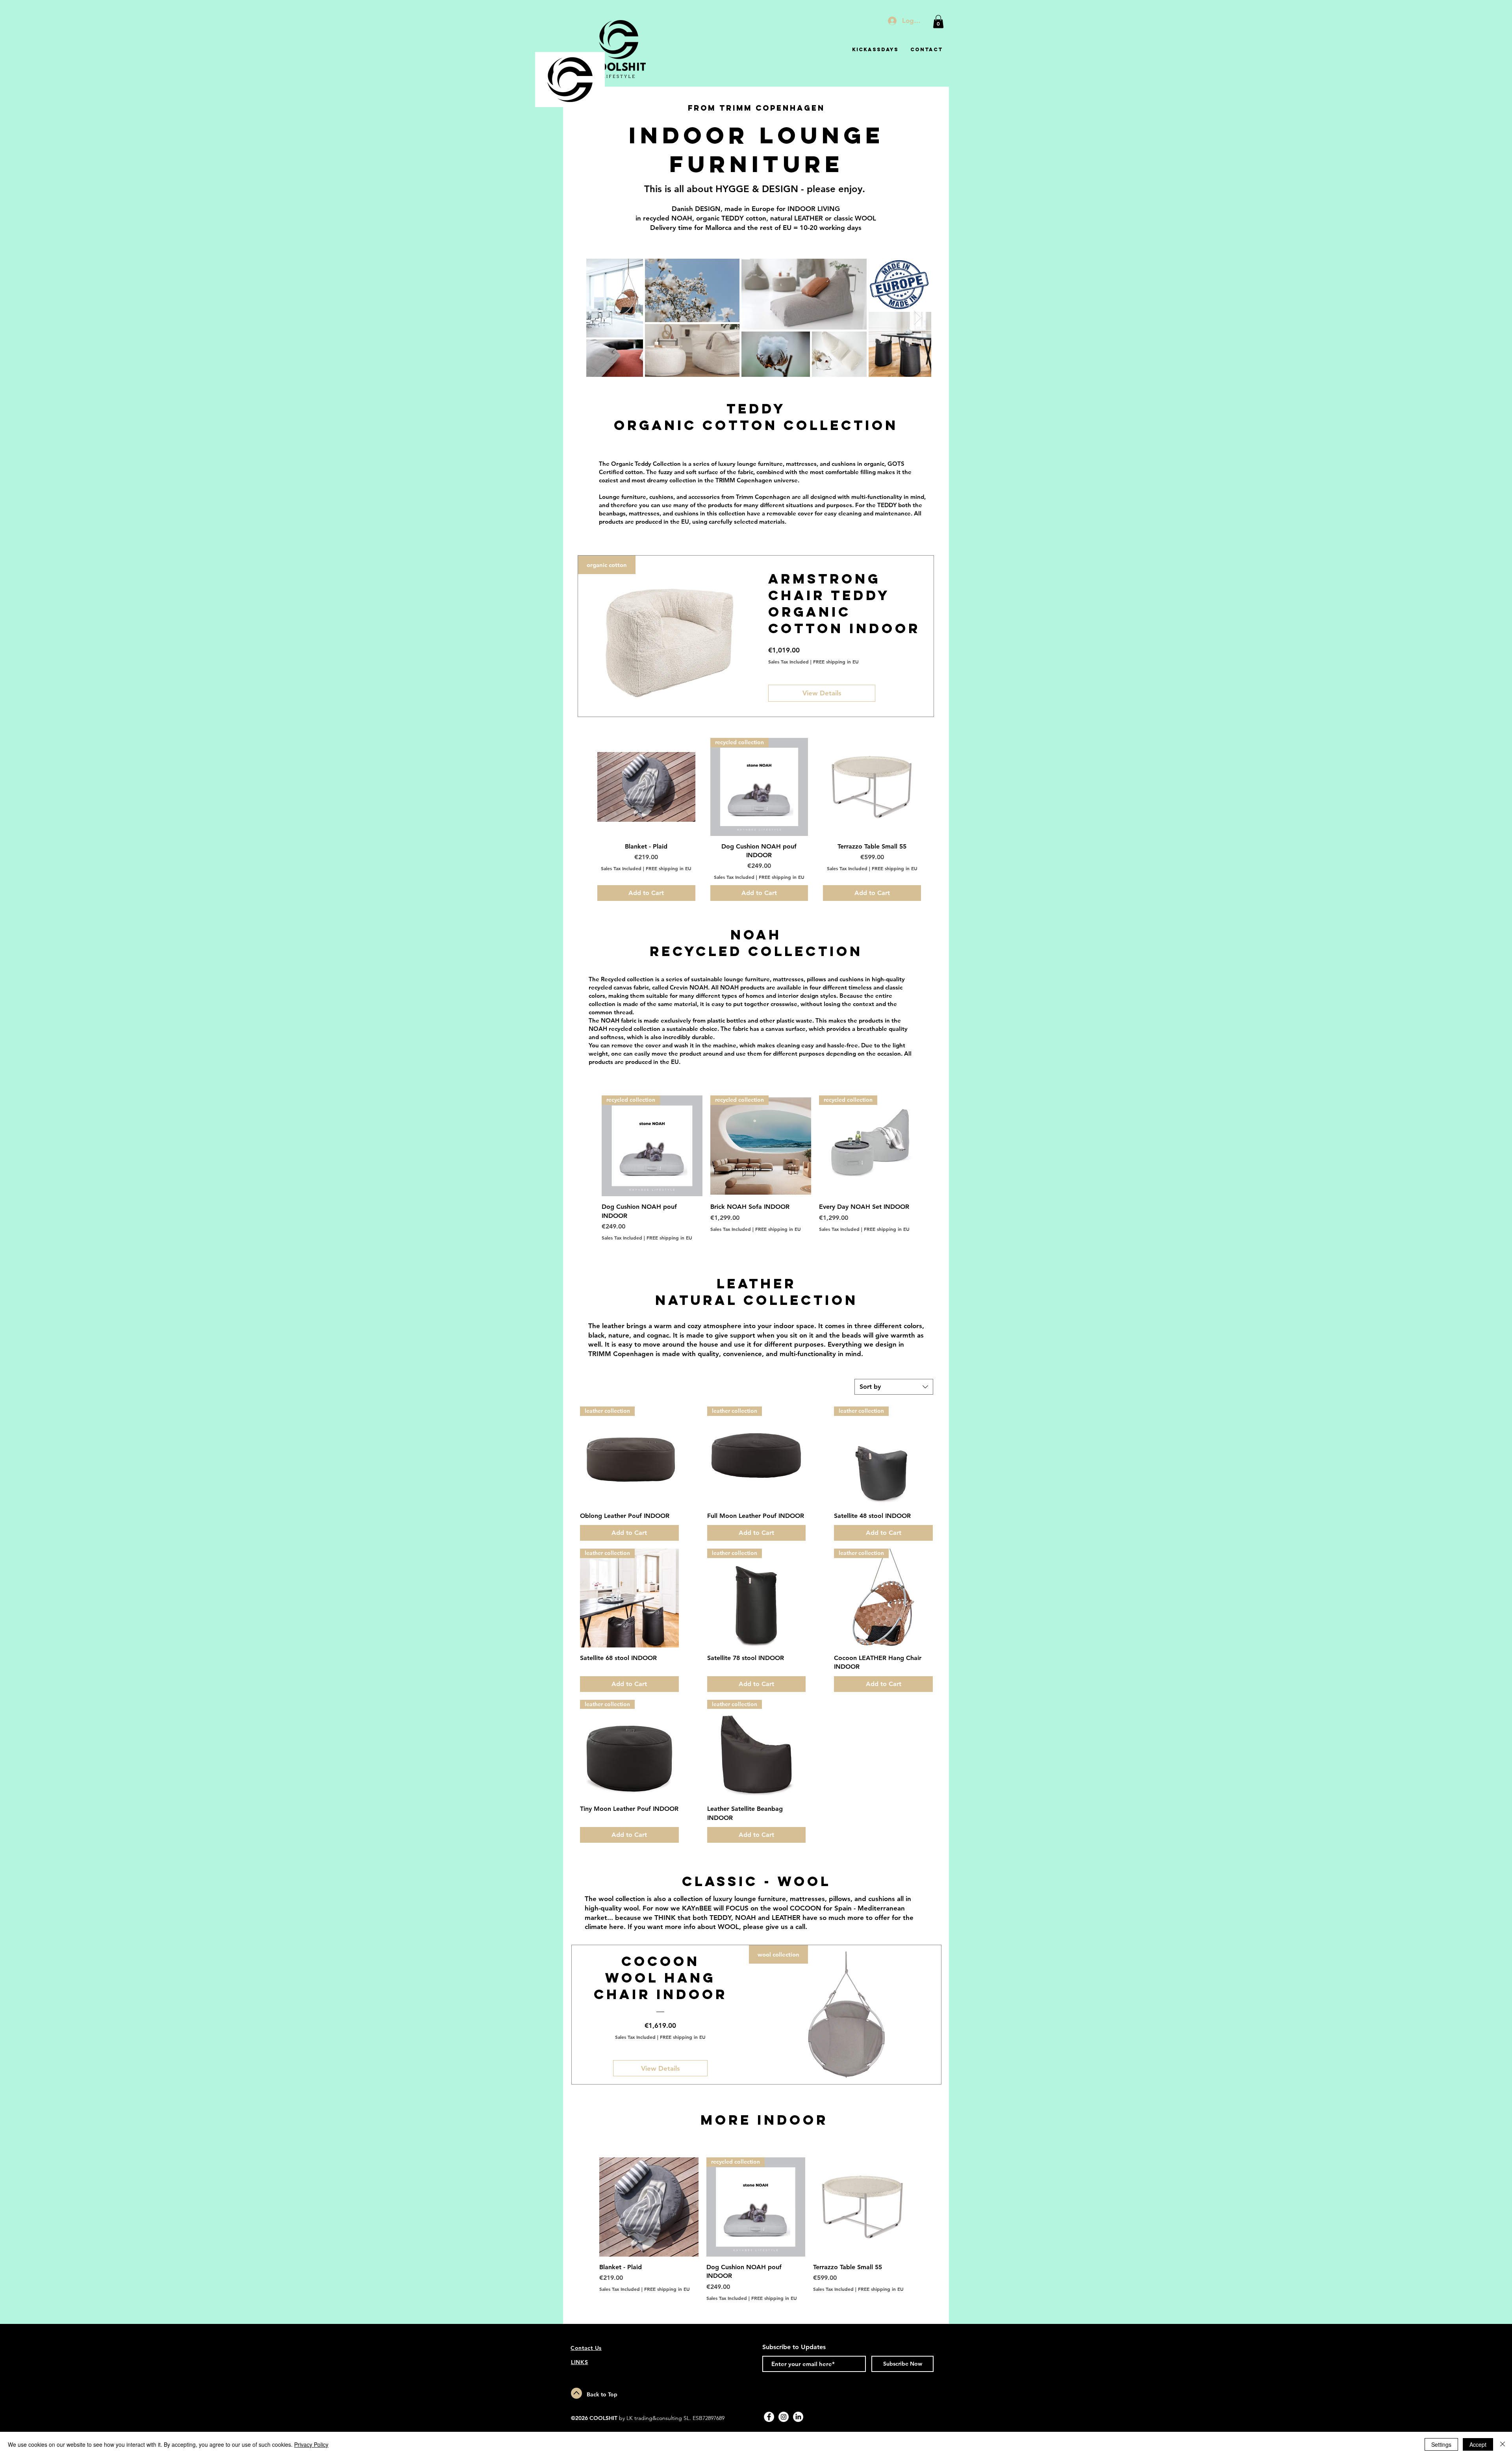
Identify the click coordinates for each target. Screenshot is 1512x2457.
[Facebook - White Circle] (769, 2417)
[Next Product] (932, 787)
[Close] (1503, 2444)
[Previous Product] (586, 787)
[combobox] (894, 1387)
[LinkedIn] (798, 2417)
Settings (1441, 2444)
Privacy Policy (311, 2444)
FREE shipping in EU (836, 661)
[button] (938, 21)
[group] (759, 819)
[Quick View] (646, 787)
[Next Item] (918, 318)
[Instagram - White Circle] (784, 2417)
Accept (1478, 2444)
